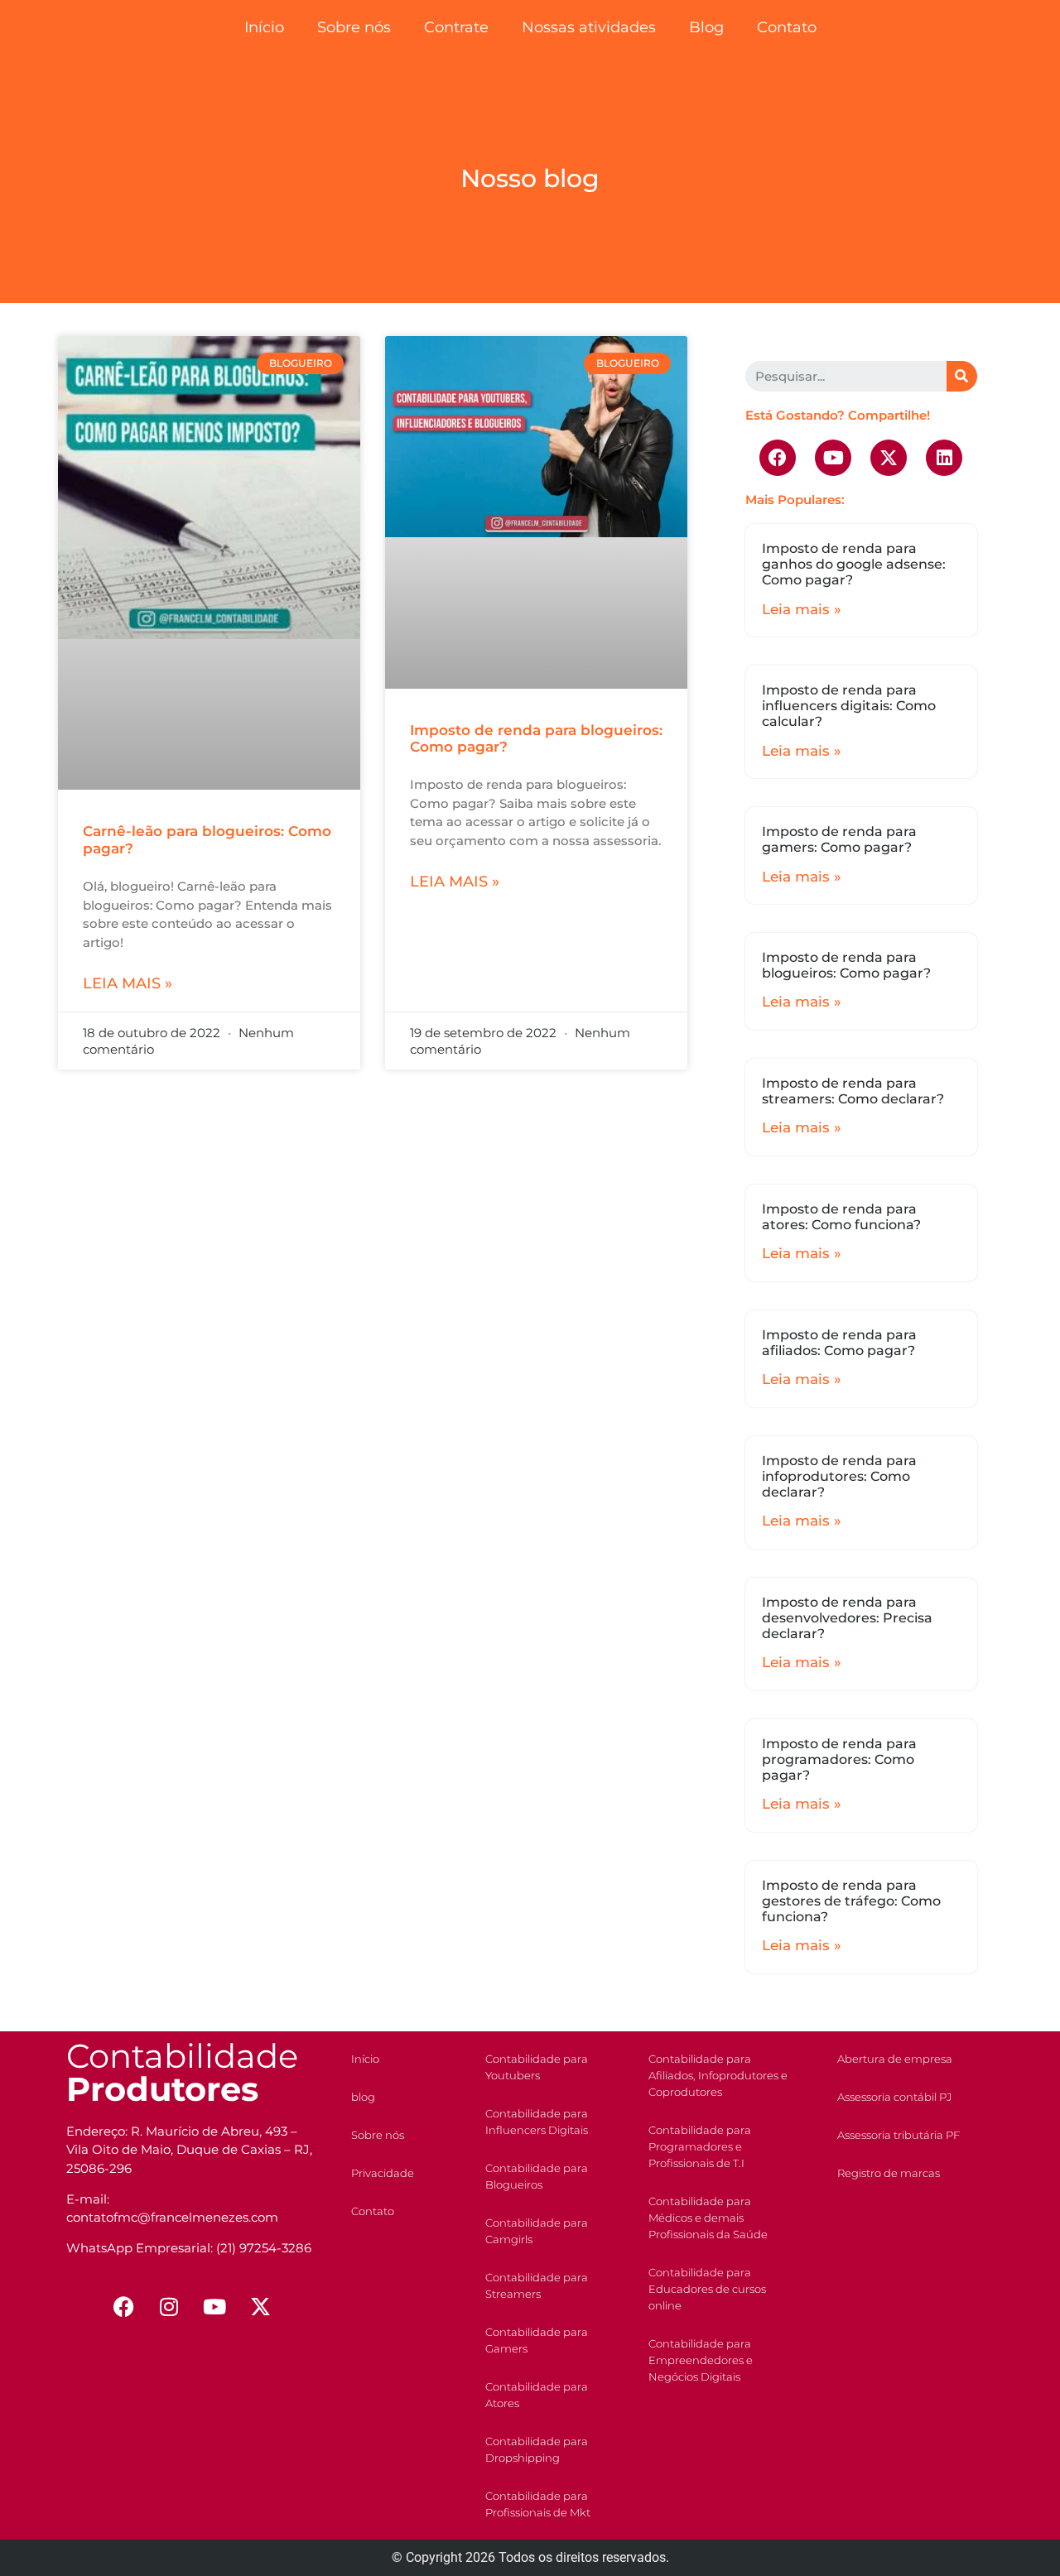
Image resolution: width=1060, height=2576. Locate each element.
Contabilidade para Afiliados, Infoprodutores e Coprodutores (718, 2075)
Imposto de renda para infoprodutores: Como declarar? (839, 1476)
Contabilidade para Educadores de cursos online (707, 2289)
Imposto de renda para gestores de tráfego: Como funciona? (851, 1901)
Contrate (456, 27)
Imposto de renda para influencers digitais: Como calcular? (849, 706)
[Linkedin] (944, 458)
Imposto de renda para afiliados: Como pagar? (839, 1343)
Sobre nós (354, 27)
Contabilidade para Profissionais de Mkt (538, 2504)
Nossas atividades (589, 27)
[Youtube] (833, 458)
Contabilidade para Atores (537, 2395)
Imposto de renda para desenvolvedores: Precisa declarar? (847, 1618)
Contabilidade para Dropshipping (537, 2449)
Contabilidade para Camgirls (537, 2231)
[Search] (962, 376)
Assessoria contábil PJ (894, 2097)
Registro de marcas (889, 2173)
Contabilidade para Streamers (537, 2285)
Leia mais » (128, 983)
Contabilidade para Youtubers (537, 2067)
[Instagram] (169, 2307)
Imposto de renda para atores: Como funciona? (841, 1217)
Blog (706, 27)
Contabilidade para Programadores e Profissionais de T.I (700, 2146)
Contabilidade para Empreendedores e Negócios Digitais (701, 2360)
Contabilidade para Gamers (537, 2340)
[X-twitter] (889, 458)
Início (264, 27)
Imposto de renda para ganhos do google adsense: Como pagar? (854, 564)
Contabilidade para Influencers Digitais (537, 2122)
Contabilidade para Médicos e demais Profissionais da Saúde (708, 2218)
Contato (787, 27)
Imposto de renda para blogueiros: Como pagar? (846, 965)
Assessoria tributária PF (899, 2135)
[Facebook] (778, 458)
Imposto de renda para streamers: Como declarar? (853, 1091)
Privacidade (383, 2173)
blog (363, 2097)
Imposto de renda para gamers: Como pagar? (839, 839)
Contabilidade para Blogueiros (537, 2176)
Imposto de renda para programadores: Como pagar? (839, 1759)
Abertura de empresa (895, 2059)
